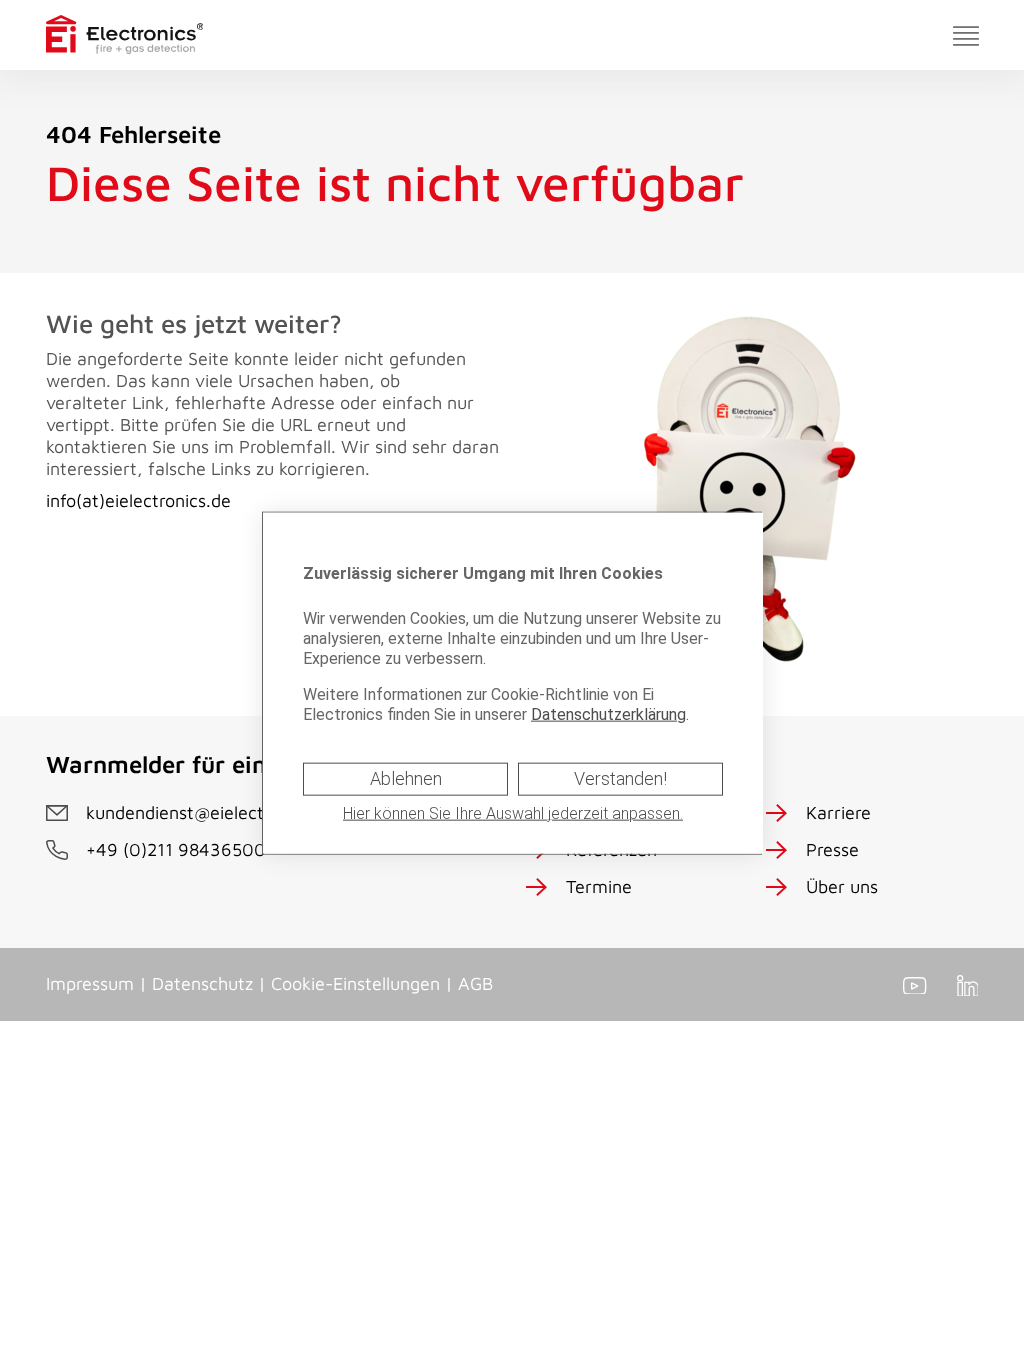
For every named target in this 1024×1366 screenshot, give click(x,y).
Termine (599, 886)
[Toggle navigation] (966, 35)
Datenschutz (202, 983)
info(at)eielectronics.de (138, 500)
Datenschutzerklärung (608, 714)
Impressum (90, 983)
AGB (475, 983)
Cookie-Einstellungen (355, 983)
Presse (832, 849)
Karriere (838, 812)
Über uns (842, 886)
